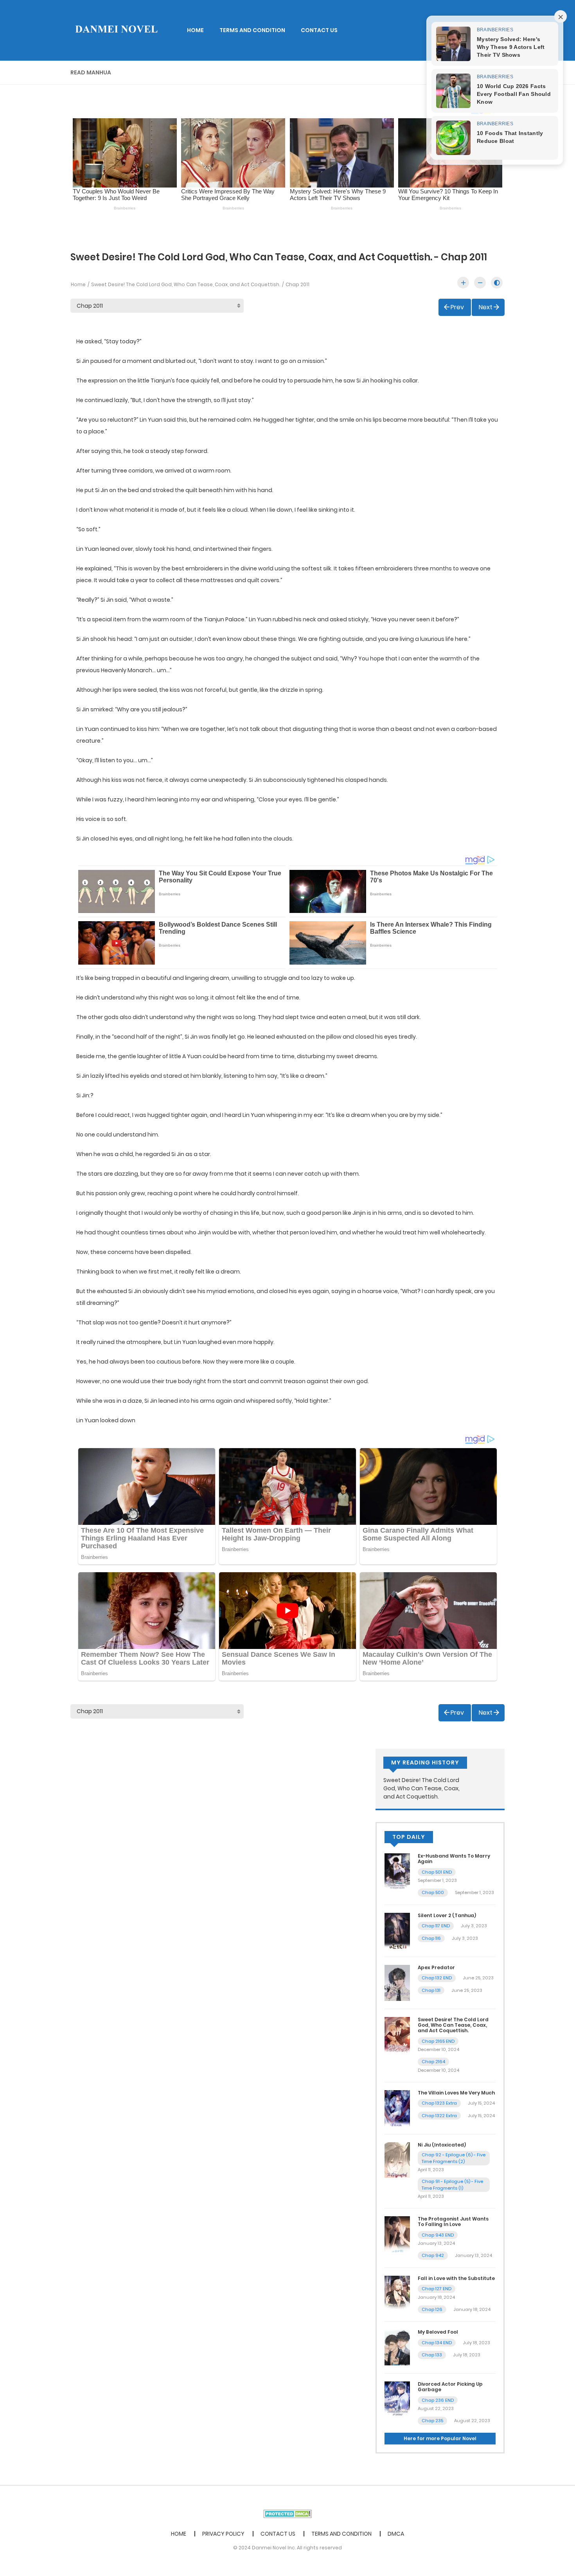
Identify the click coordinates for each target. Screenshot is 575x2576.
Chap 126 (432, 2309)
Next (486, 307)
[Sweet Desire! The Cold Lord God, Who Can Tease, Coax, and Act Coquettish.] (397, 2034)
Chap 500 (433, 1892)
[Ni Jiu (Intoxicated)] (397, 2159)
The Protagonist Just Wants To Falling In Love (453, 2222)
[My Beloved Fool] (397, 2347)
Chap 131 (431, 1990)
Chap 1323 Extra (439, 2103)
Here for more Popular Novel (440, 2438)
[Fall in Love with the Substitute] (397, 2293)
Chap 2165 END (438, 2041)
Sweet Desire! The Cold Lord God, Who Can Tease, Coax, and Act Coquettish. (186, 284)
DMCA (396, 2534)
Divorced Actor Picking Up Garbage (450, 2387)
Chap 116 (431, 1938)
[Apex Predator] (397, 1983)
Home (78, 284)
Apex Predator (436, 1967)
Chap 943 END (438, 2235)
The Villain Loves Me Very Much (456, 2093)
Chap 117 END (436, 1926)
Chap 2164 (433, 2062)
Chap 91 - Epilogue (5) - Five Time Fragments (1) (452, 2185)
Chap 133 (432, 2355)
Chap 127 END (437, 2289)
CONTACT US (319, 30)
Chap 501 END (437, 1872)
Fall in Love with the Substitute (456, 2278)
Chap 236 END (438, 2400)
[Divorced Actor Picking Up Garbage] (397, 2399)
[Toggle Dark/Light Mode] (497, 283)
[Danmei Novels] (116, 30)
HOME (195, 30)
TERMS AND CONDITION (252, 30)
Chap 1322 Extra (439, 2116)
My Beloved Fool (438, 2332)
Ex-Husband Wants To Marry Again (454, 1859)
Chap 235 (432, 2421)
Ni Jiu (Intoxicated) (442, 2145)
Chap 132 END (437, 1978)
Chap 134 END (437, 2343)
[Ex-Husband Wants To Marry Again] (397, 1871)
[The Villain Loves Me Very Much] (397, 2108)
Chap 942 (433, 2255)
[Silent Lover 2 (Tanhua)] (397, 1930)
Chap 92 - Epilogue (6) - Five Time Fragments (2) (454, 2158)
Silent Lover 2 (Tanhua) (447, 1915)
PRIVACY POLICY (223, 2534)
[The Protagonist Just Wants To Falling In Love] (397, 2234)
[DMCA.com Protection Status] (288, 2513)
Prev (457, 307)
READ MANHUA (91, 72)
